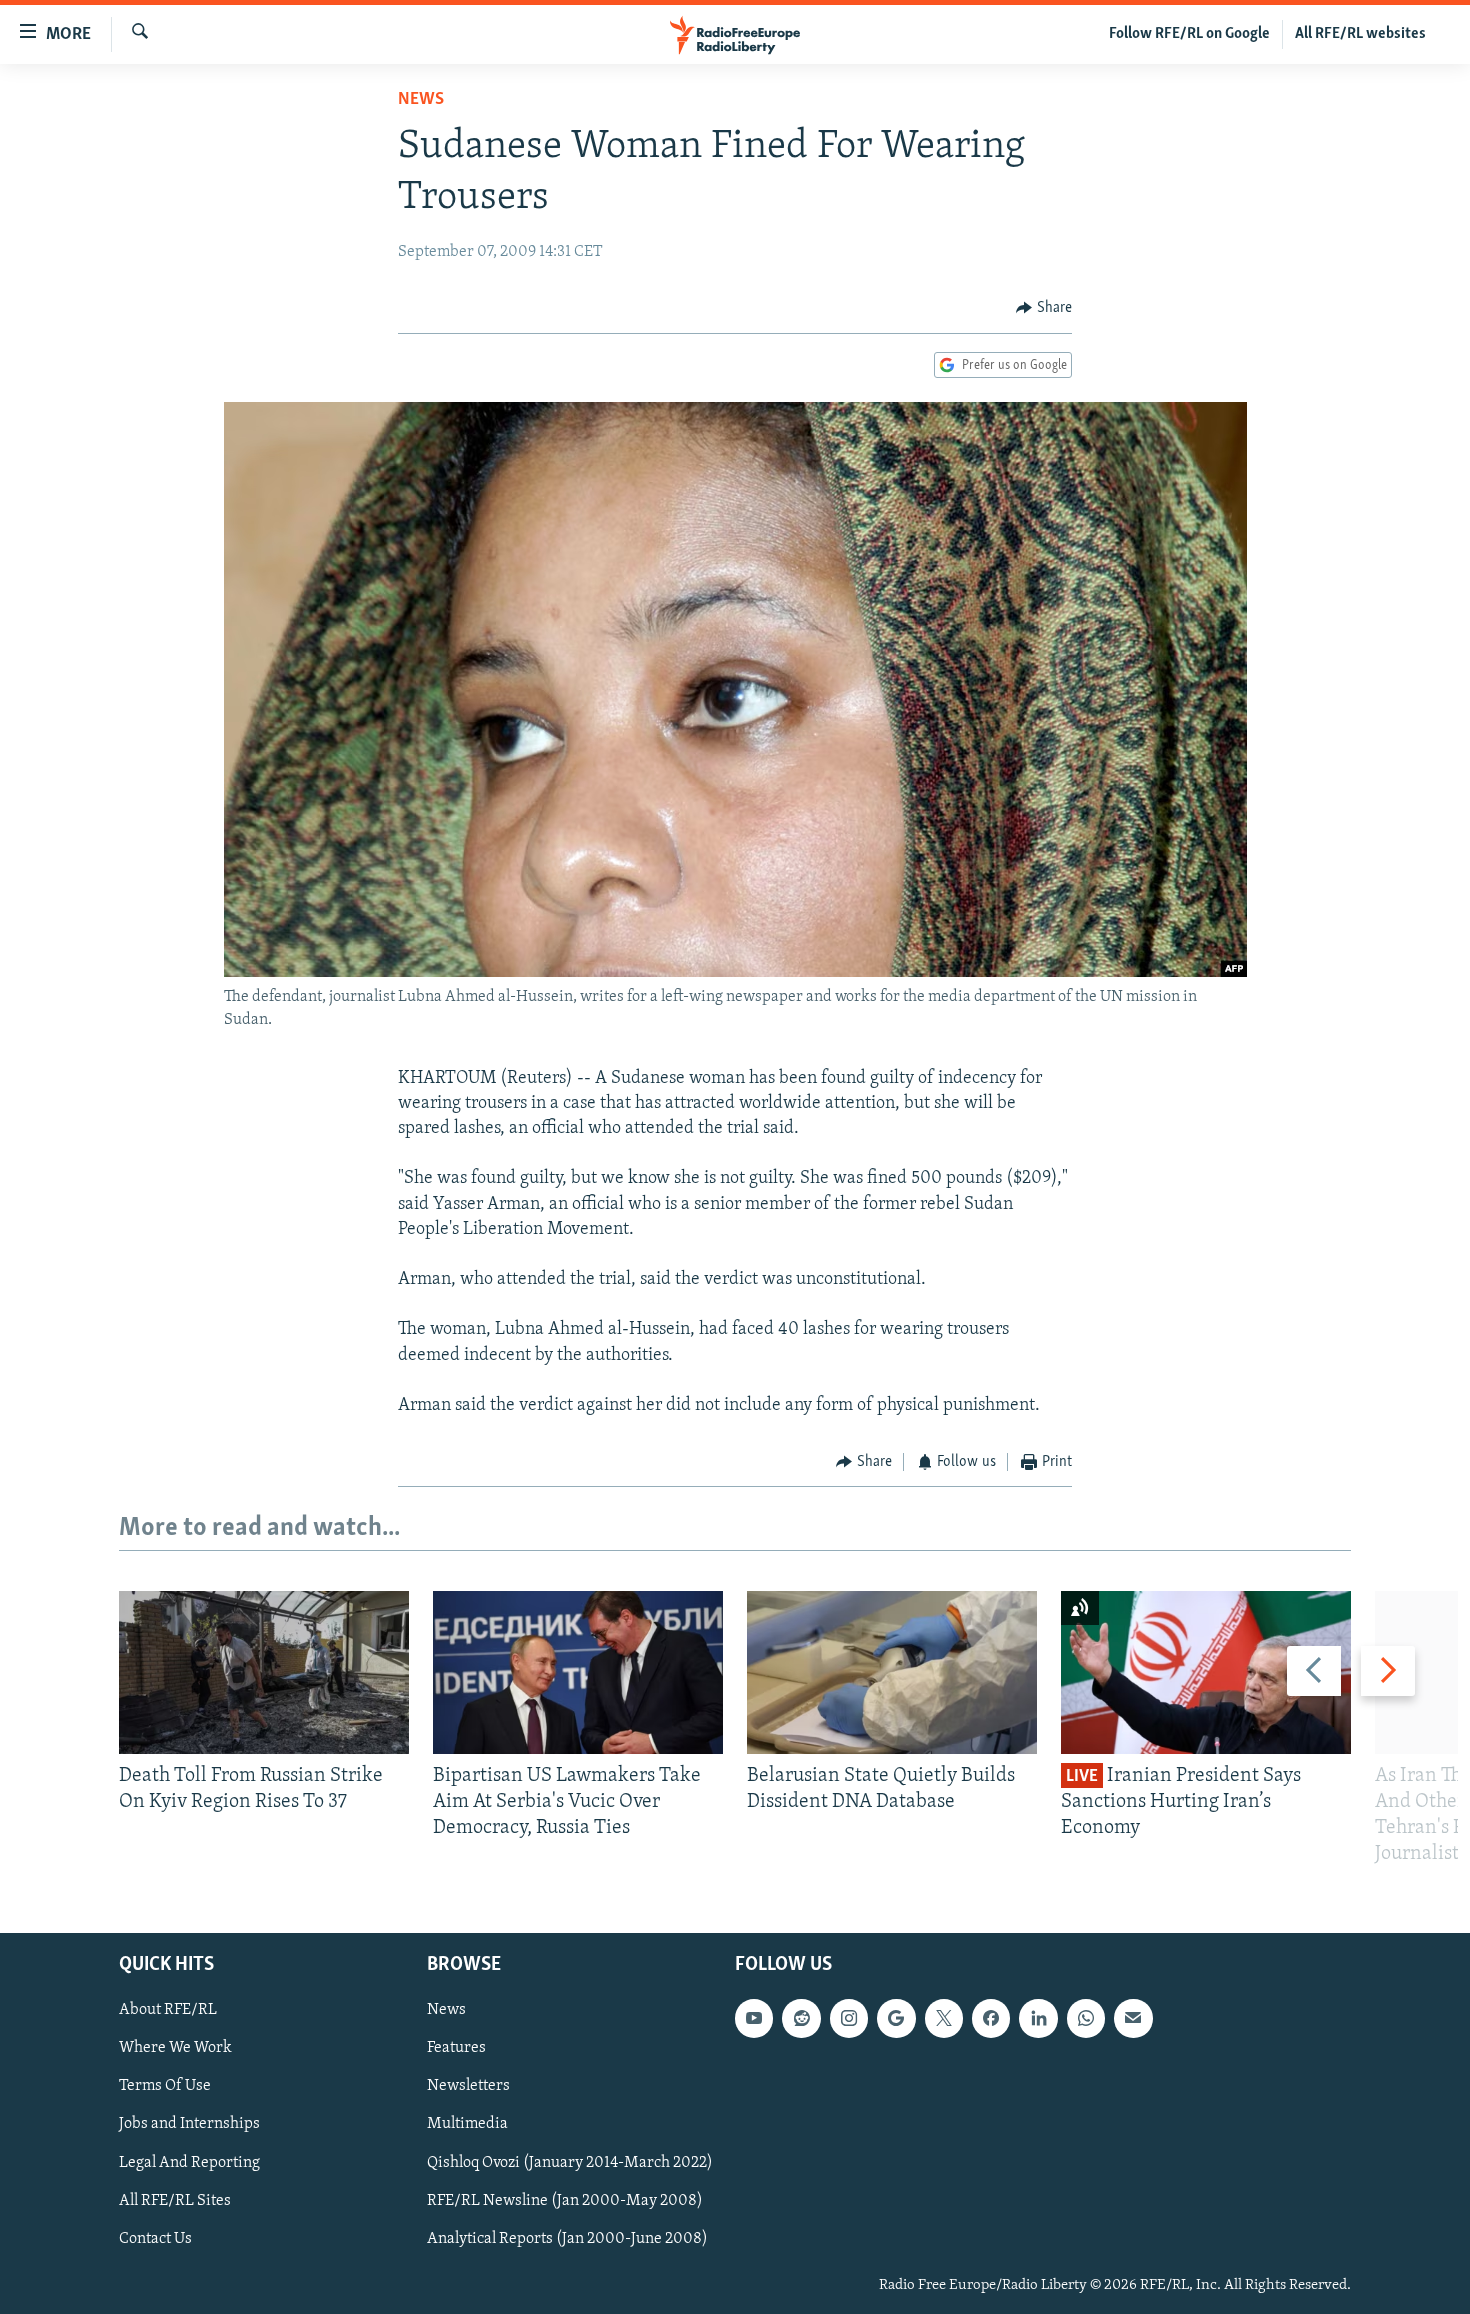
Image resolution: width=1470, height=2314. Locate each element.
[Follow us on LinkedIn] (1038, 2018)
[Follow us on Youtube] (754, 2018)
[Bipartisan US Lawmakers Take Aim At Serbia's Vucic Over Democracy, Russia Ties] (578, 1672)
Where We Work (175, 2048)
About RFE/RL (168, 2010)
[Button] (1044, 308)
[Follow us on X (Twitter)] (944, 2018)
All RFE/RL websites (1360, 34)
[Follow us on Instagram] (849, 2018)
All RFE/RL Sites (175, 2200)
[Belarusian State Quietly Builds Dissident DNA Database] (892, 1672)
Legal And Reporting (189, 2162)
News (421, 100)
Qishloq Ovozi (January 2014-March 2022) (570, 2162)
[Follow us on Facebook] (991, 2018)
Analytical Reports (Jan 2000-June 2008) (567, 2238)
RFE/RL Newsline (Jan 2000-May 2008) (565, 2200)
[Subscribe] (1133, 2018)
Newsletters (468, 2086)
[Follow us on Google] (896, 2018)
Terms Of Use (165, 2086)
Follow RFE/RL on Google (1189, 34)
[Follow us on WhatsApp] (1086, 2018)
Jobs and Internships (189, 2124)
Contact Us (155, 2238)
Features (456, 2048)
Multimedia (467, 2124)
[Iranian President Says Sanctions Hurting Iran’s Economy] (1206, 1672)
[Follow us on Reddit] (801, 2018)
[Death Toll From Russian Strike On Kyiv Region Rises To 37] (264, 1672)
